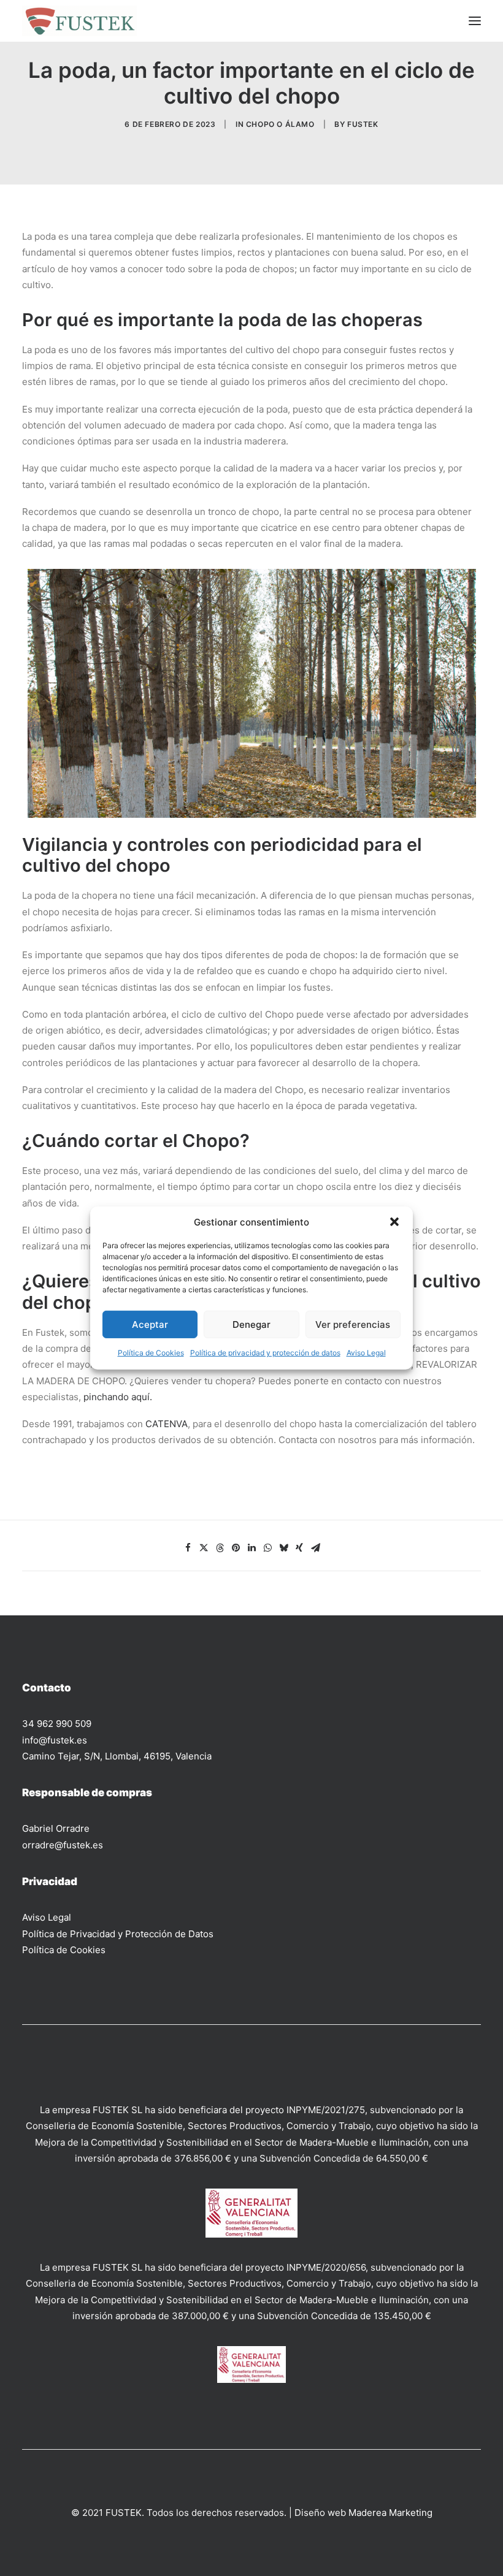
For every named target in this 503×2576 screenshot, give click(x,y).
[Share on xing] (299, 1548)
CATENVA (167, 1424)
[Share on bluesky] (283, 1548)
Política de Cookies (151, 1353)
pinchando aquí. (118, 1397)
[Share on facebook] (188, 1548)
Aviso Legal (366, 1353)
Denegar (251, 1324)
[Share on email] (315, 1548)
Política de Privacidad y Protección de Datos (118, 1934)
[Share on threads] (220, 1548)
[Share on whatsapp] (267, 1548)
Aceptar (150, 1324)
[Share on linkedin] (251, 1548)
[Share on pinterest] (236, 1548)
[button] (394, 1222)
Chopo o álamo (280, 124)
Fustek (363, 124)
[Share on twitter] (204, 1548)
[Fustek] (79, 21)
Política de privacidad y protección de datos (265, 1353)
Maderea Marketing (390, 2513)
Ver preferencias (353, 1324)
